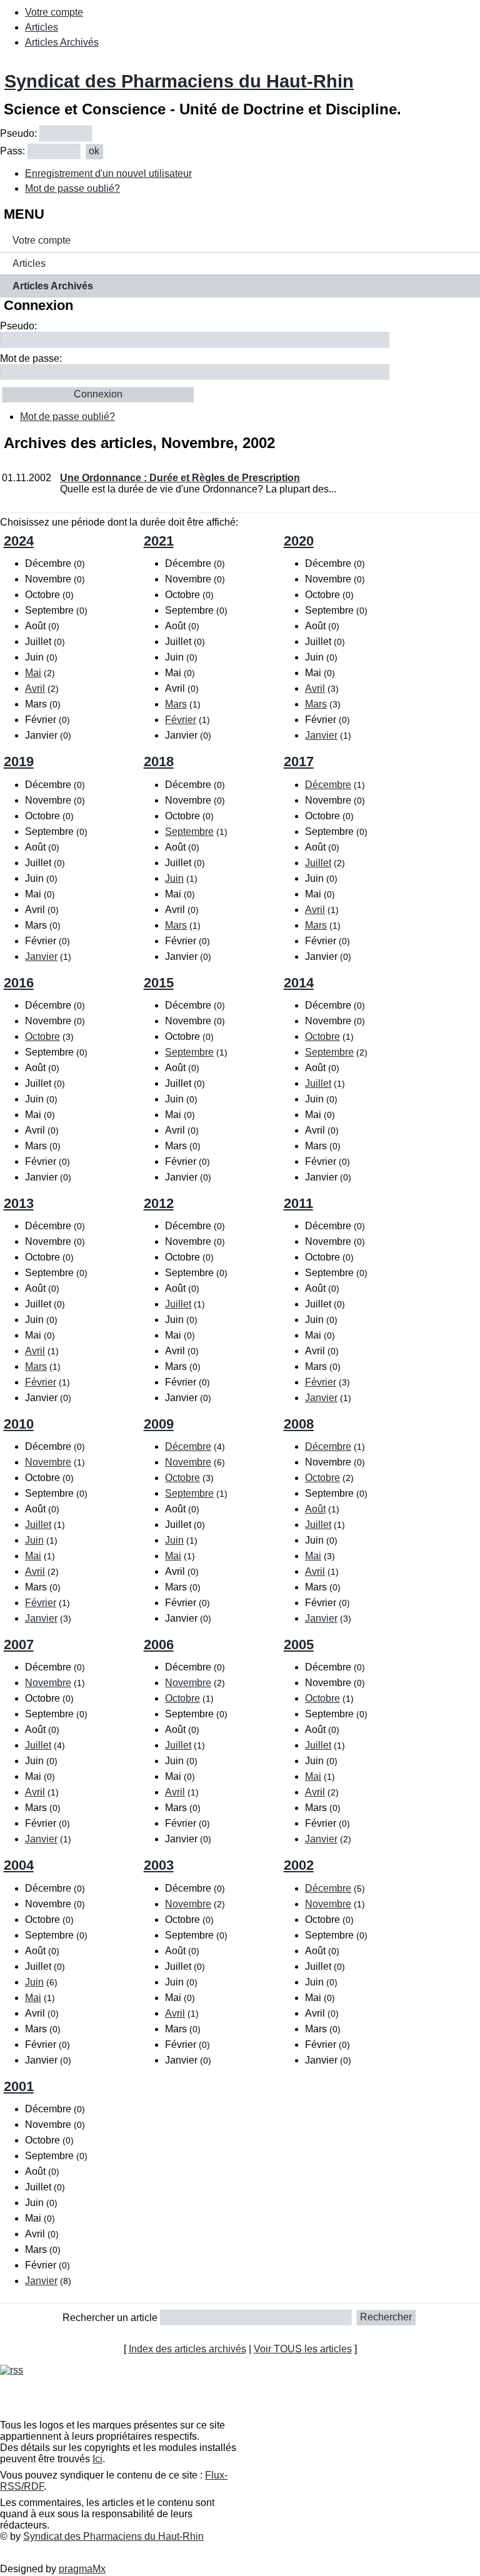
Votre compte (54, 12)
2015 (159, 983)
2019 (19, 761)
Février (181, 720)
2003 (159, 1865)
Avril (35, 688)
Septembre (189, 831)
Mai (33, 673)
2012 (159, 1203)
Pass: (12, 151)
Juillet (318, 863)
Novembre (48, 1462)
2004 (19, 1865)
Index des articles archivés (187, 2349)
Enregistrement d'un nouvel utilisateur (108, 173)
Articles (42, 27)
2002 (299, 1865)
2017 (299, 761)
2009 (159, 1424)
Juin (174, 878)
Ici (97, 2459)
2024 (19, 541)
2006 (159, 1645)
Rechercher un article (110, 2317)
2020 (299, 541)
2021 (159, 541)
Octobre (42, 1036)
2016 (19, 983)
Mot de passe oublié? (72, 188)
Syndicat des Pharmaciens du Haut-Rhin (179, 81)
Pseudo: (18, 133)
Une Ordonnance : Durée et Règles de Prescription (180, 478)
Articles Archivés (62, 42)
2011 (298, 1203)
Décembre (328, 785)
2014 (299, 983)
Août (315, 1509)
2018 (159, 761)
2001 (19, 2086)
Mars (176, 704)
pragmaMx (82, 2569)
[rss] (12, 2370)
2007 (19, 1645)
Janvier (321, 735)
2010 (19, 1424)
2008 (299, 1424)
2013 (19, 1203)
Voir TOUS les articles (303, 2349)
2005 (299, 1645)
